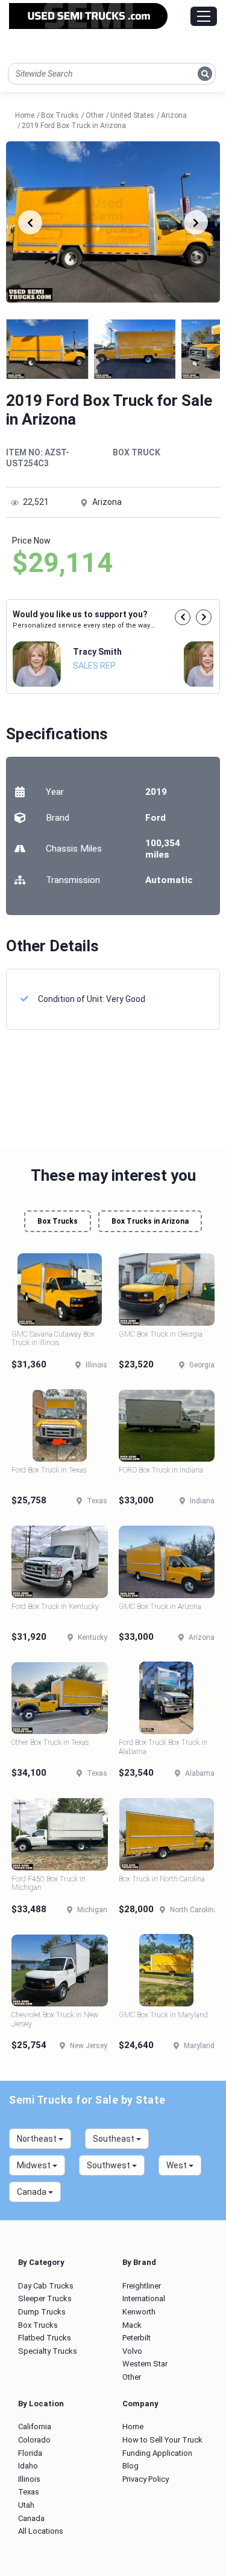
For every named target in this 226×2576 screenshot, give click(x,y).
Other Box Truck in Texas (50, 1742)
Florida (30, 2453)
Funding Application (157, 2453)
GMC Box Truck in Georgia (161, 1334)
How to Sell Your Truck (162, 2440)
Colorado (34, 2440)
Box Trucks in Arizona (150, 1221)
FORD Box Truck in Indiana (161, 1470)
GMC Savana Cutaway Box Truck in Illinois (53, 1338)
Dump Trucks (42, 2312)
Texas (29, 2492)
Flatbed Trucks (45, 2338)
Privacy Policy (146, 2479)
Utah (26, 2505)
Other (132, 2377)
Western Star (145, 2364)
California (35, 2427)
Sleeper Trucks (45, 2298)
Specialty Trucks (48, 2351)
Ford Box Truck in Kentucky (55, 1607)
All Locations (41, 2531)
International (144, 2298)
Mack (132, 2325)
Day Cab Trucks (46, 2286)
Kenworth (139, 2312)
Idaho (28, 2466)
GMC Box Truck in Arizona (160, 1607)
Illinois (29, 2479)
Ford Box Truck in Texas (49, 1470)
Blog (130, 2466)
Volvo (132, 2351)
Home (133, 2427)
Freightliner (142, 2286)
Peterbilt (137, 2338)
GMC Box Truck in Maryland (163, 2015)
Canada (31, 2518)
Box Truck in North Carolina (162, 1879)
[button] (183, 617)
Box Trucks (58, 1221)
